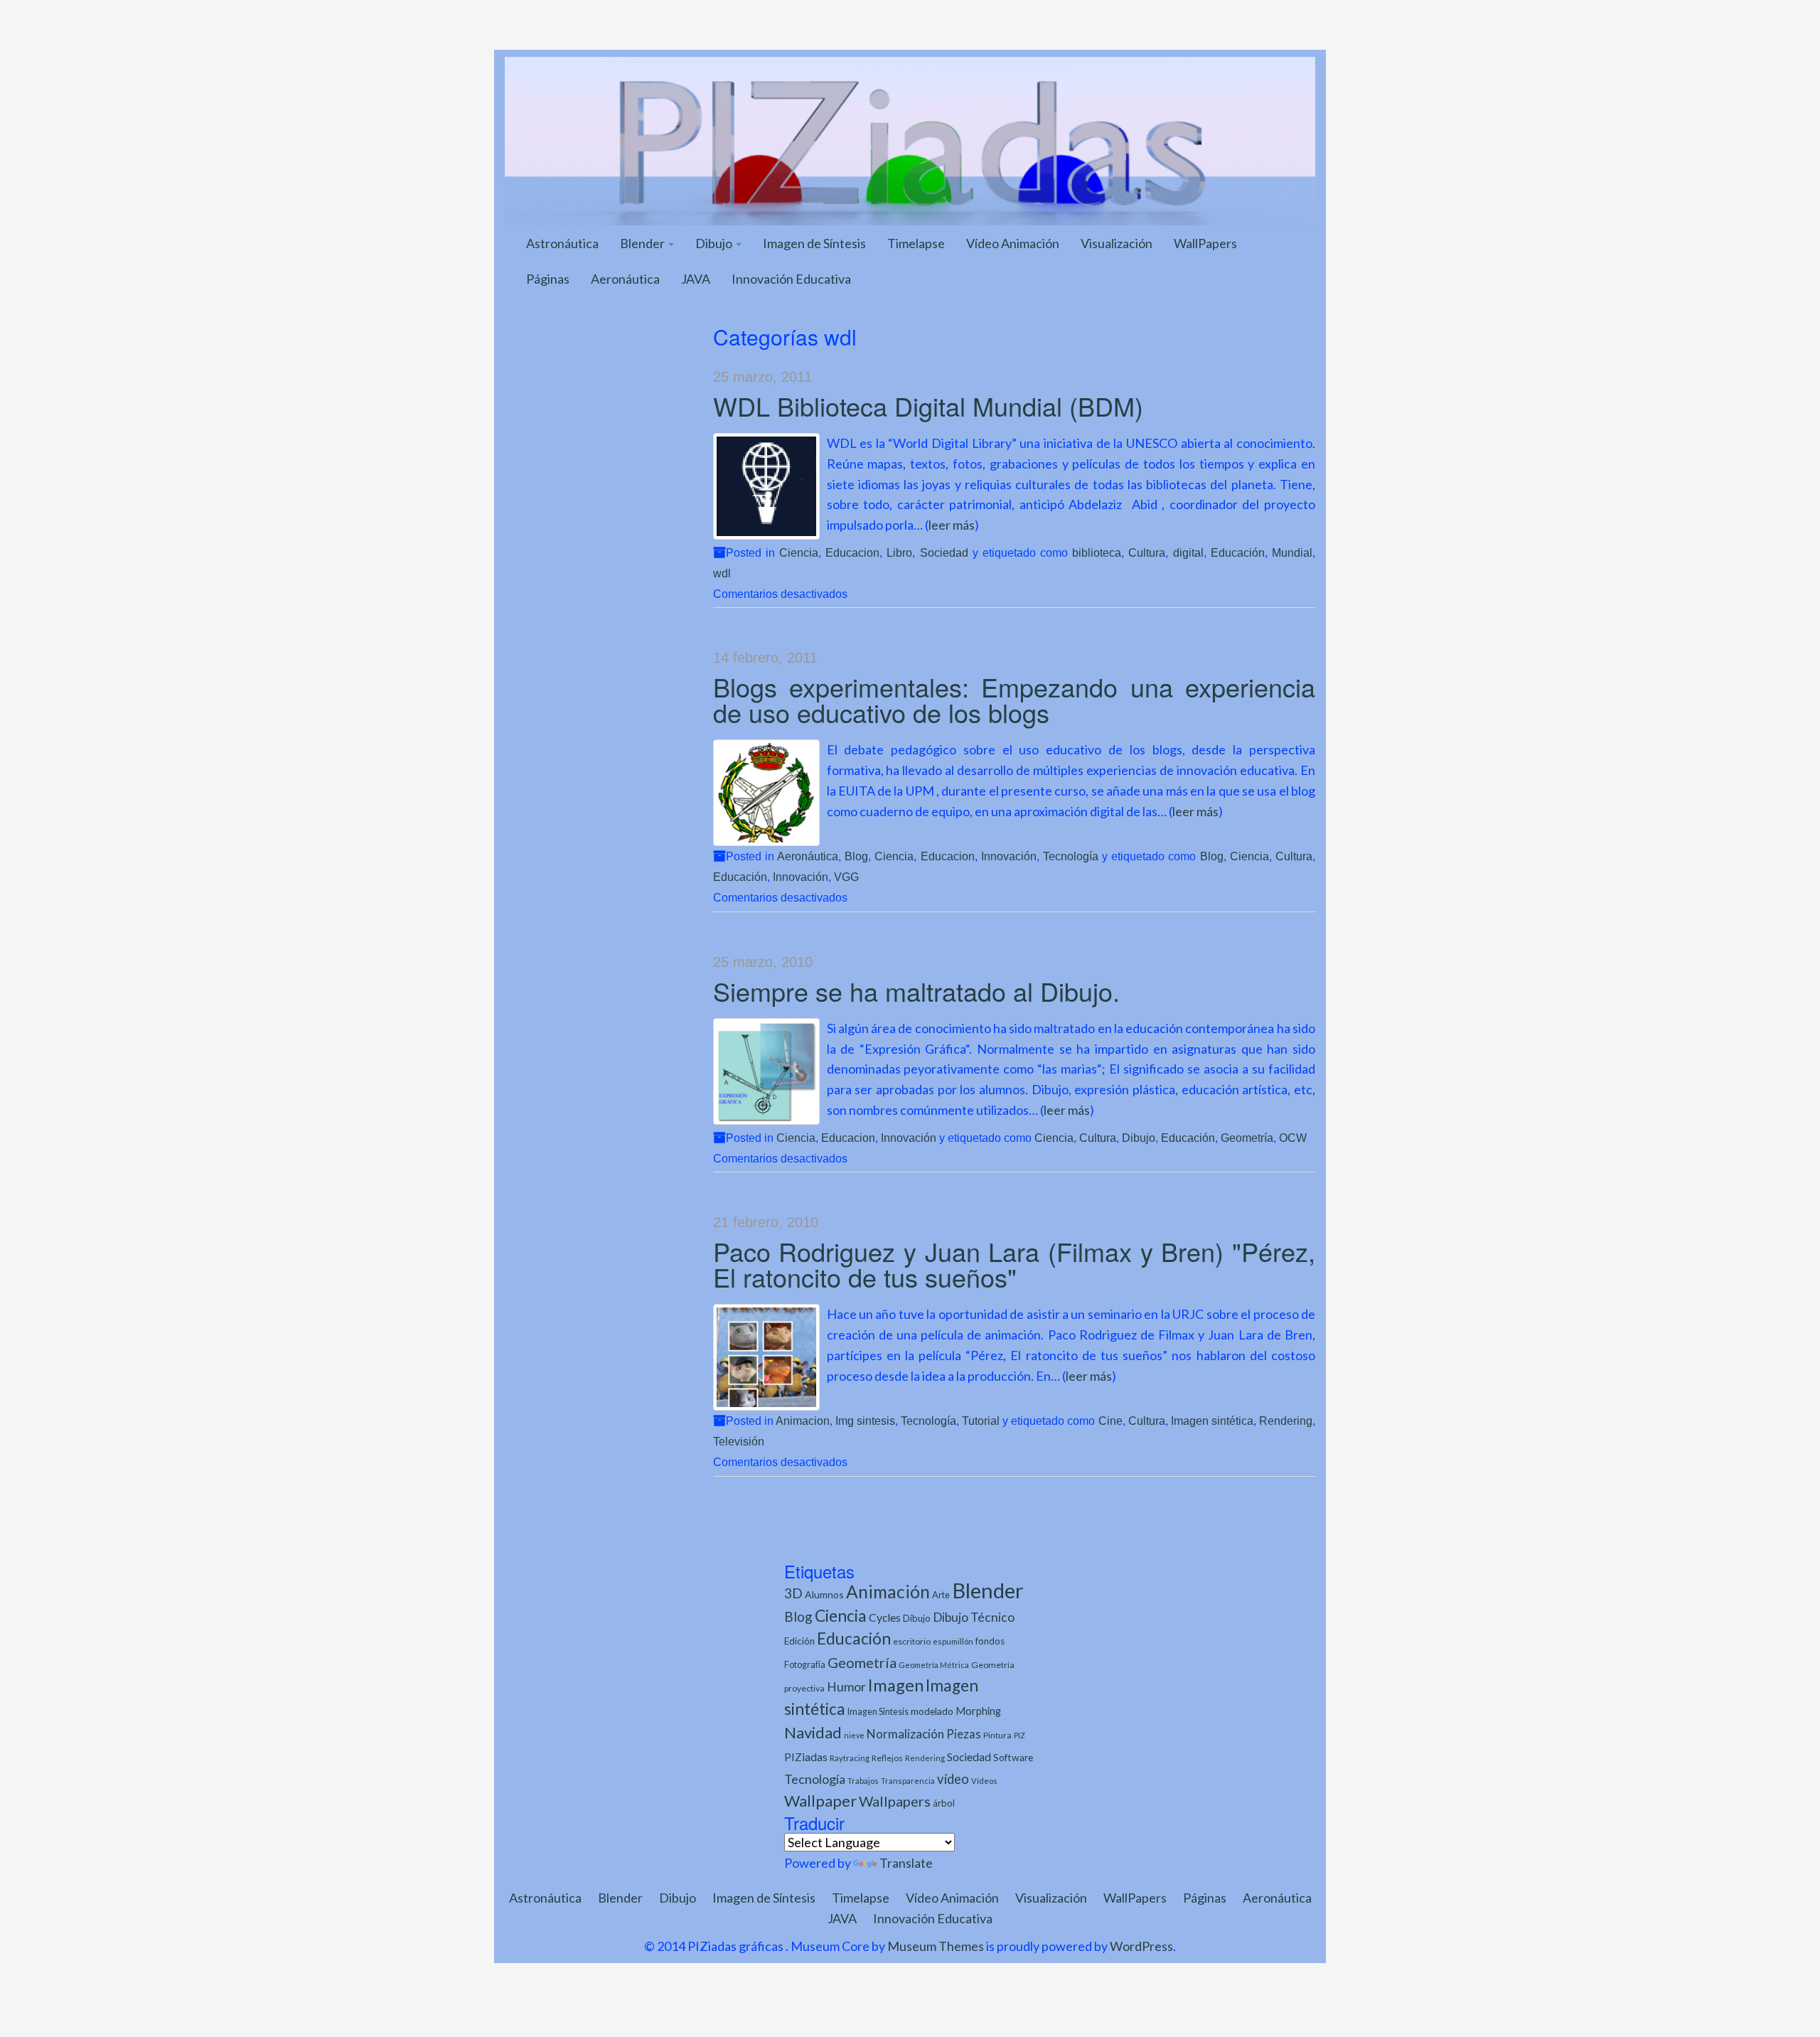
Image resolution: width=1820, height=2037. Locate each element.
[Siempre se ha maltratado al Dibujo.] (766, 1071)
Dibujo (715, 243)
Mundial (1292, 552)
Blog (856, 856)
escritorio (912, 1641)
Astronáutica (562, 243)
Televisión (739, 1441)
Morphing (978, 1711)
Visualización (1117, 243)
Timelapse (916, 243)
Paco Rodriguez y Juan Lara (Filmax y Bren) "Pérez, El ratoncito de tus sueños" (1015, 1264)
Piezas (964, 1734)
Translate (906, 1863)
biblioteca (1097, 552)
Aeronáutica (625, 279)
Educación (1238, 552)
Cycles (885, 1618)
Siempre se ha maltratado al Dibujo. (916, 991)
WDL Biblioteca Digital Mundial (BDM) (928, 406)
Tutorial (981, 1421)
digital (1188, 552)
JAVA (696, 279)
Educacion (852, 552)
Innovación (1009, 856)
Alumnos (824, 1594)
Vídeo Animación (1013, 243)
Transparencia (908, 1781)
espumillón (953, 1641)
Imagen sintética (1212, 1421)
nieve (854, 1735)
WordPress (1141, 1946)
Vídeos (984, 1781)
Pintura (997, 1735)
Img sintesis (865, 1421)
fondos (990, 1641)
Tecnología (1071, 856)
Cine (1110, 1421)
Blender (643, 243)
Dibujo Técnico (974, 1617)
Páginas (548, 279)
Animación (888, 1592)
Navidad (813, 1732)
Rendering (1286, 1421)
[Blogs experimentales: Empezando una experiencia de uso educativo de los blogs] (766, 793)
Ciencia (799, 552)
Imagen (896, 1685)
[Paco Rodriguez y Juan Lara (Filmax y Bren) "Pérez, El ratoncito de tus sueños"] (766, 1357)
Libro (899, 552)
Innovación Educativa (791, 279)
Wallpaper (820, 1801)
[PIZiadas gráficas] (910, 139)
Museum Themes (936, 1946)
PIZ (1019, 1735)
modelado (932, 1711)
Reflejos (887, 1758)
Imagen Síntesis (878, 1712)
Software (1013, 1757)
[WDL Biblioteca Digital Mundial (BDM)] (766, 486)
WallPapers (1205, 243)
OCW (1293, 1138)
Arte (941, 1595)
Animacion (803, 1421)
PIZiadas (806, 1757)
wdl (722, 573)
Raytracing (850, 1758)
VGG (846, 877)
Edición (799, 1641)
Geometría (1247, 1138)
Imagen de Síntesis (814, 243)
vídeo (953, 1779)
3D (793, 1593)
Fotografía (805, 1665)
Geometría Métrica (934, 1665)
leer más (952, 525)
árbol (944, 1803)
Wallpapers (895, 1801)
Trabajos (863, 1781)
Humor (846, 1687)
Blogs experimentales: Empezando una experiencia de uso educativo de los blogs (1015, 699)
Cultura (1147, 552)
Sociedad (944, 552)
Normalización (905, 1734)
